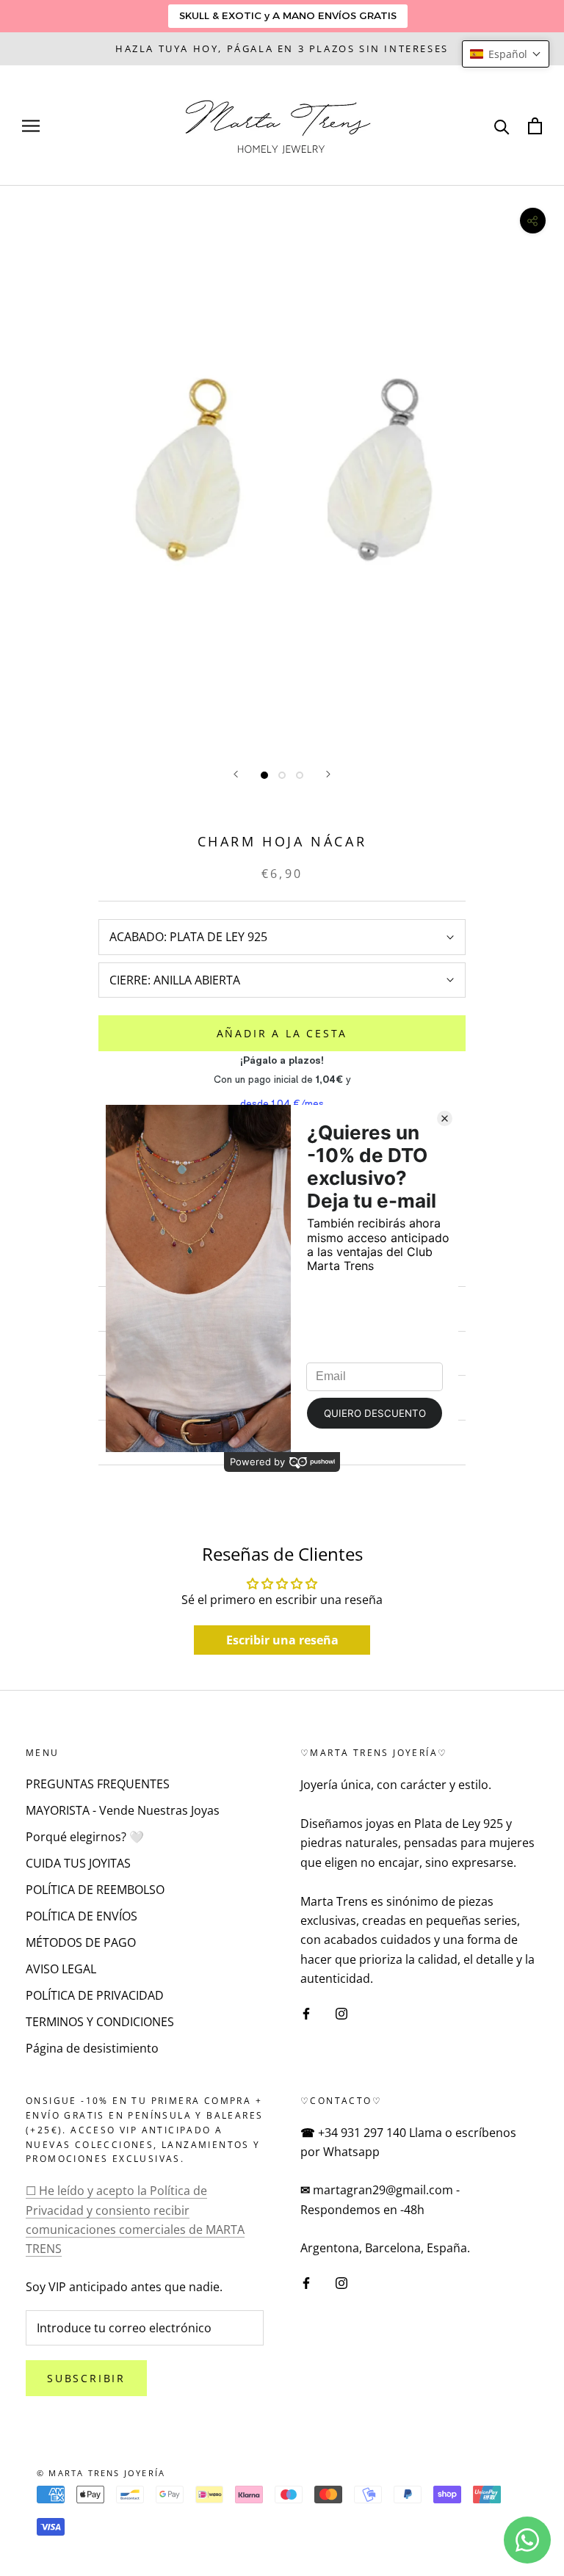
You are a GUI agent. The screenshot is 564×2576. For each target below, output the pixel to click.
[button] (506, 54)
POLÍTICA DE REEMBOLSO (95, 1890)
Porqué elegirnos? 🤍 (85, 1837)
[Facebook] (306, 2013)
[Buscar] (502, 126)
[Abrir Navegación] (31, 126)
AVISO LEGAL (61, 1969)
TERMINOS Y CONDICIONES (100, 2022)
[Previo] (236, 774)
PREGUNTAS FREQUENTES (98, 1784)
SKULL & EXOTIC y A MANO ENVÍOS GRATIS (288, 15)
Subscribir (86, 2378)
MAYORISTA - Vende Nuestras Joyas (123, 1810)
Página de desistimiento (92, 2048)
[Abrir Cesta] (535, 126)
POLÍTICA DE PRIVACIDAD (95, 1995)
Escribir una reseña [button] (282, 1640)
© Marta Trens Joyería (101, 2473)
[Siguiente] (328, 774)
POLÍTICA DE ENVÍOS (82, 1916)
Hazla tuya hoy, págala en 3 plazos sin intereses (282, 48)
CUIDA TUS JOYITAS (78, 1863)
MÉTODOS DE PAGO (81, 1942)
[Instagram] (341, 2013)
